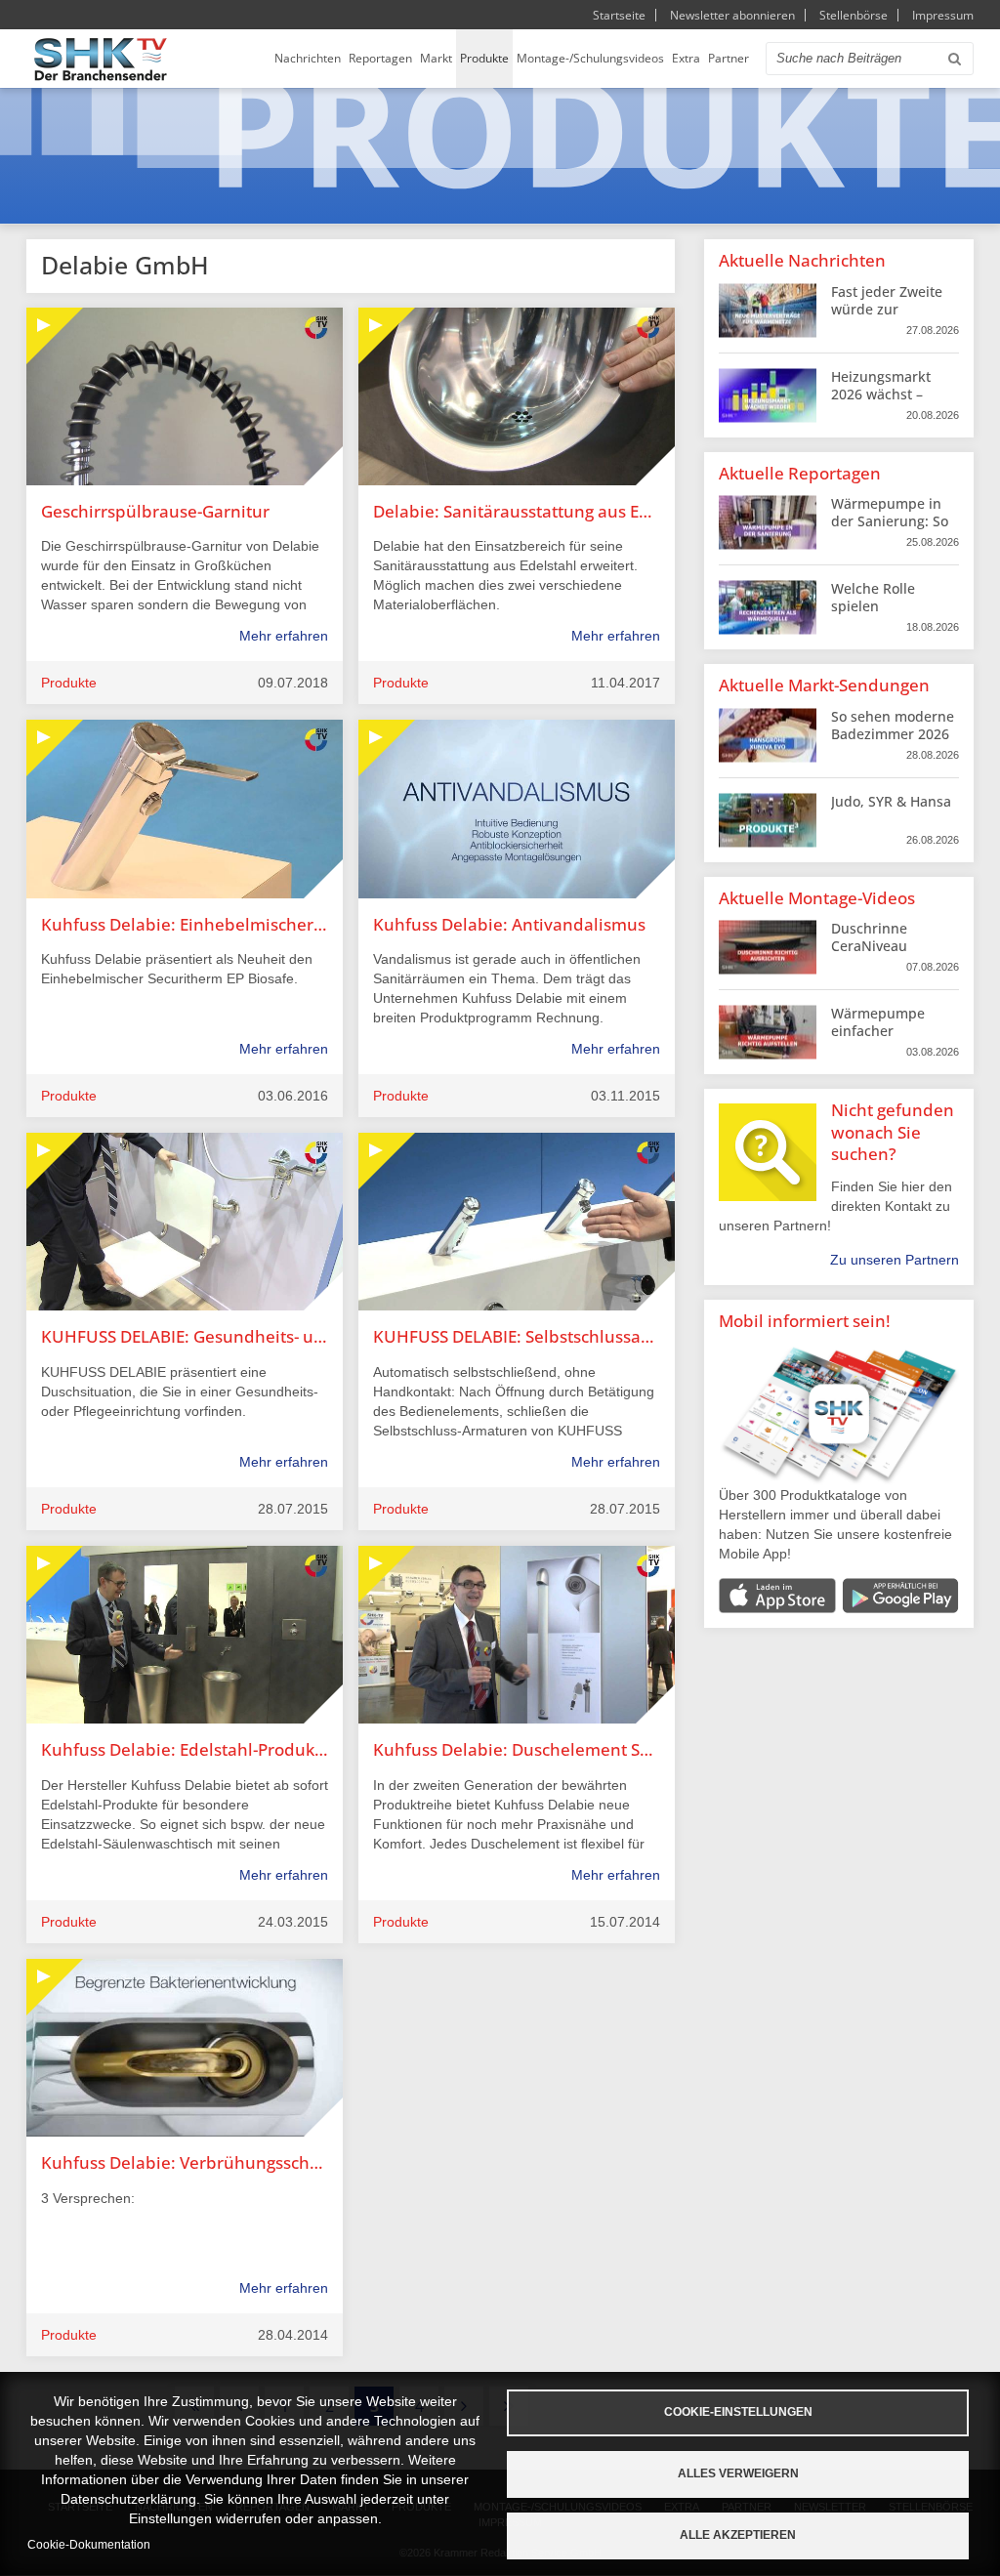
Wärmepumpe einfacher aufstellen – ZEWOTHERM (878, 1040)
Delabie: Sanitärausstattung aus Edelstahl (517, 511)
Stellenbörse (854, 15)
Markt (436, 58)
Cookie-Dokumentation (89, 2545)
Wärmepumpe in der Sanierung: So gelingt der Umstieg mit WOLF (891, 530)
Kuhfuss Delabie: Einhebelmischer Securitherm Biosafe (185, 924)
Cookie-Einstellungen (738, 2412)
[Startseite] (101, 59)
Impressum (943, 15)
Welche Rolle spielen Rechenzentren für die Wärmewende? (893, 615)
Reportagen (380, 58)
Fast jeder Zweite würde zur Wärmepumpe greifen (887, 318)
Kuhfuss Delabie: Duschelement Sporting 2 (517, 1749)
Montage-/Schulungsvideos (590, 58)
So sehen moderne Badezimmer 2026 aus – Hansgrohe (893, 734)
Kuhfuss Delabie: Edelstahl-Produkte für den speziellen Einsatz (185, 1749)
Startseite (619, 15)
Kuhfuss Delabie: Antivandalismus (509, 924)
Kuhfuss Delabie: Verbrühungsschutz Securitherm (185, 2162)
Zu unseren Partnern (895, 1260)
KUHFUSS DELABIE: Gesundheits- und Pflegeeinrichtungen (185, 1336)
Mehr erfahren (284, 636)
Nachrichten (308, 58)
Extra (686, 58)
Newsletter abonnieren (732, 15)
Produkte (484, 58)
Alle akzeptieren (738, 2535)
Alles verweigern (738, 2473)
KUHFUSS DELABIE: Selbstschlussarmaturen (517, 1336)
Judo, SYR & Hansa (891, 801)
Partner (729, 58)
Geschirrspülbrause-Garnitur (155, 511)
